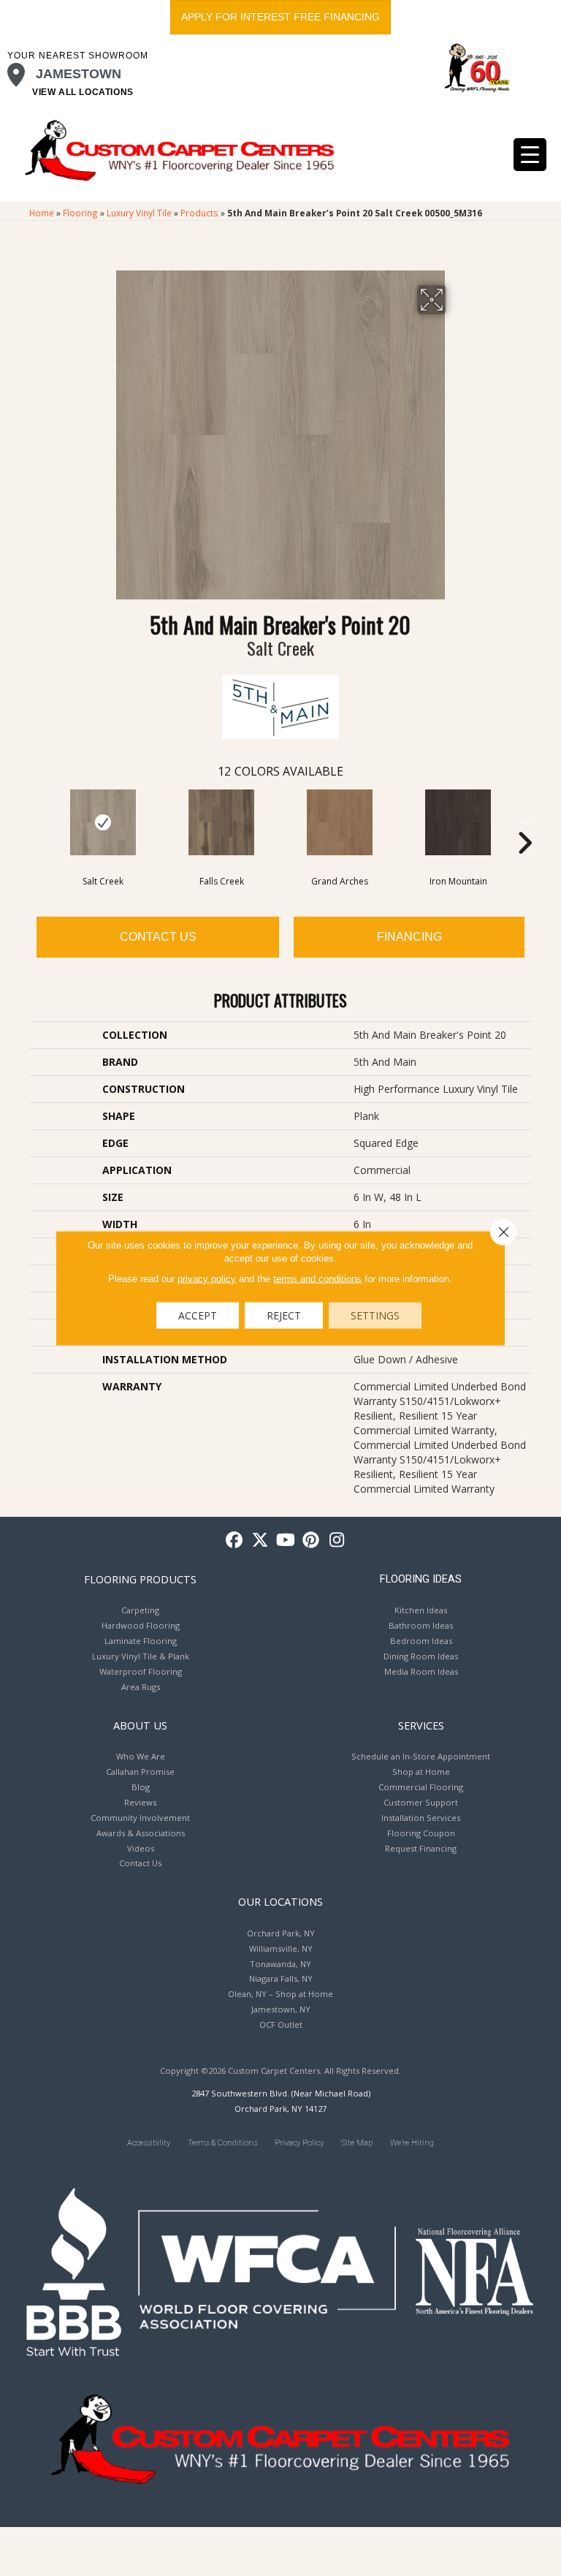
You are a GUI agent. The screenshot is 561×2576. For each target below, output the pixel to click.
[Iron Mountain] (458, 822)
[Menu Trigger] (530, 155)
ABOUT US (140, 1725)
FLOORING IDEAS (421, 1579)
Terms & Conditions (222, 2143)
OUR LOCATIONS (280, 1901)
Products (199, 213)
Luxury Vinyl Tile (139, 213)
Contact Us (158, 937)
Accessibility (149, 2143)
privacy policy (207, 1279)
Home (42, 213)
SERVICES (421, 1725)
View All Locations (83, 92)
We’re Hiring (412, 2143)
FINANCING (409, 937)
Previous (37, 821)
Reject (284, 1315)
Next (524, 821)
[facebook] (235, 1541)
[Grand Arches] (340, 822)
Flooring (80, 213)
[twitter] (260, 1541)
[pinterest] (312, 1541)
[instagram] (337, 1541)
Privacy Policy (299, 2143)
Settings (375, 1315)
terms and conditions (317, 1279)
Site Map (357, 2143)
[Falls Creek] (221, 822)
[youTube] (286, 1541)
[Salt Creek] (103, 822)
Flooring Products (140, 1579)
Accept (198, 1315)
